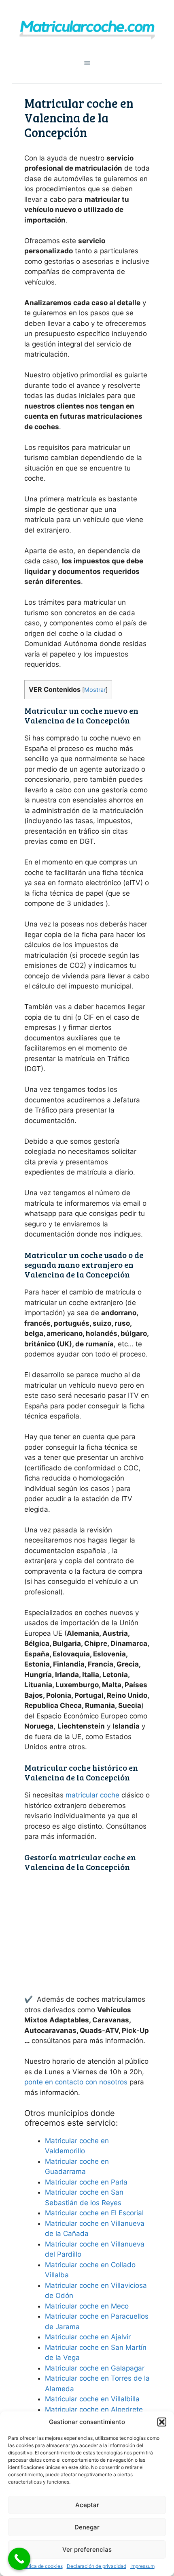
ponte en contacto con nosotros (76, 2082)
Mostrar (95, 690)
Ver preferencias (87, 2549)
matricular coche (92, 1795)
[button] (162, 2422)
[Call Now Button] (19, 2559)
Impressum (142, 2566)
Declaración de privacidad (97, 2566)
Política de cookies (41, 2566)
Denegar (87, 2527)
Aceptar (87, 2505)
